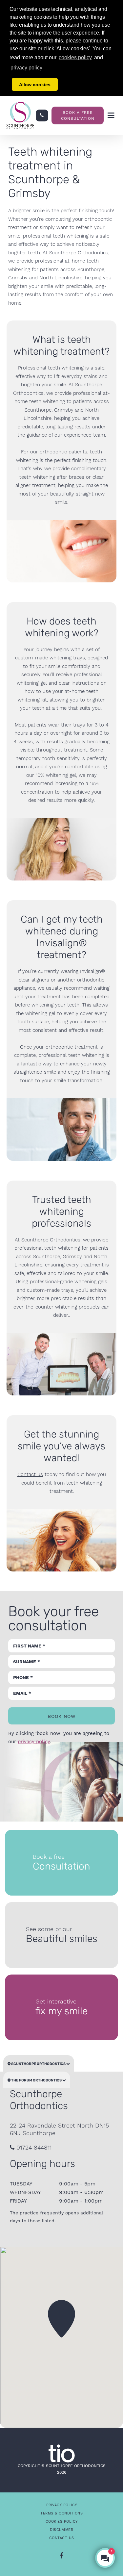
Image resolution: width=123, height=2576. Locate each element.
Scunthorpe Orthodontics (38, 2064)
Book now (62, 1716)
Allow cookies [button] (35, 85)
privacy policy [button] (26, 68)
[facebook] (61, 2556)
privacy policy (34, 1742)
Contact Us (62, 2538)
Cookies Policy (62, 2522)
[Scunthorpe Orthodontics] (20, 115)
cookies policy (75, 57)
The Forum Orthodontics (36, 2080)
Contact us (30, 1474)
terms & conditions (61, 2513)
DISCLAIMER (61, 2530)
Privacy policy (62, 2505)
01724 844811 (33, 2147)
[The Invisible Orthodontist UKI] (62, 2453)
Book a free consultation (78, 115)
